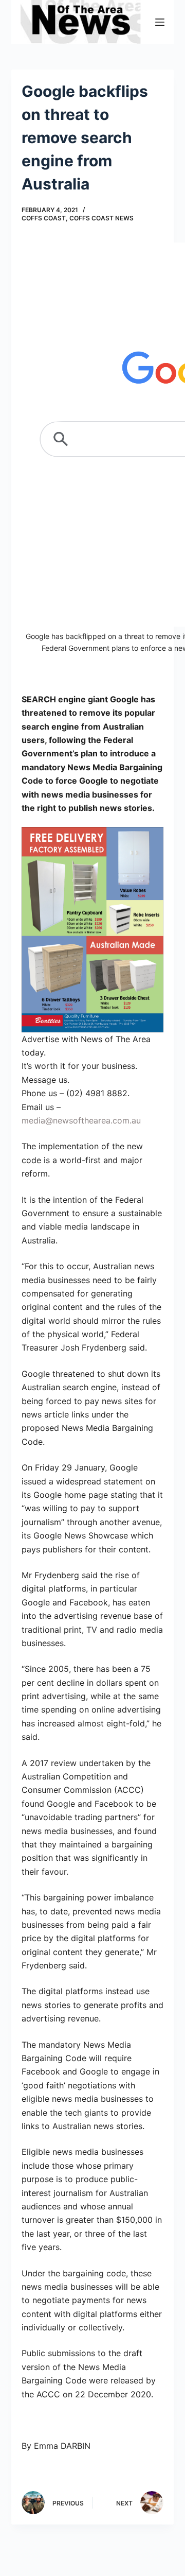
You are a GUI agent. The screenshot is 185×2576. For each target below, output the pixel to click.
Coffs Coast (44, 218)
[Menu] (160, 22)
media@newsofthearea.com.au (81, 1120)
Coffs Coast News (101, 218)
